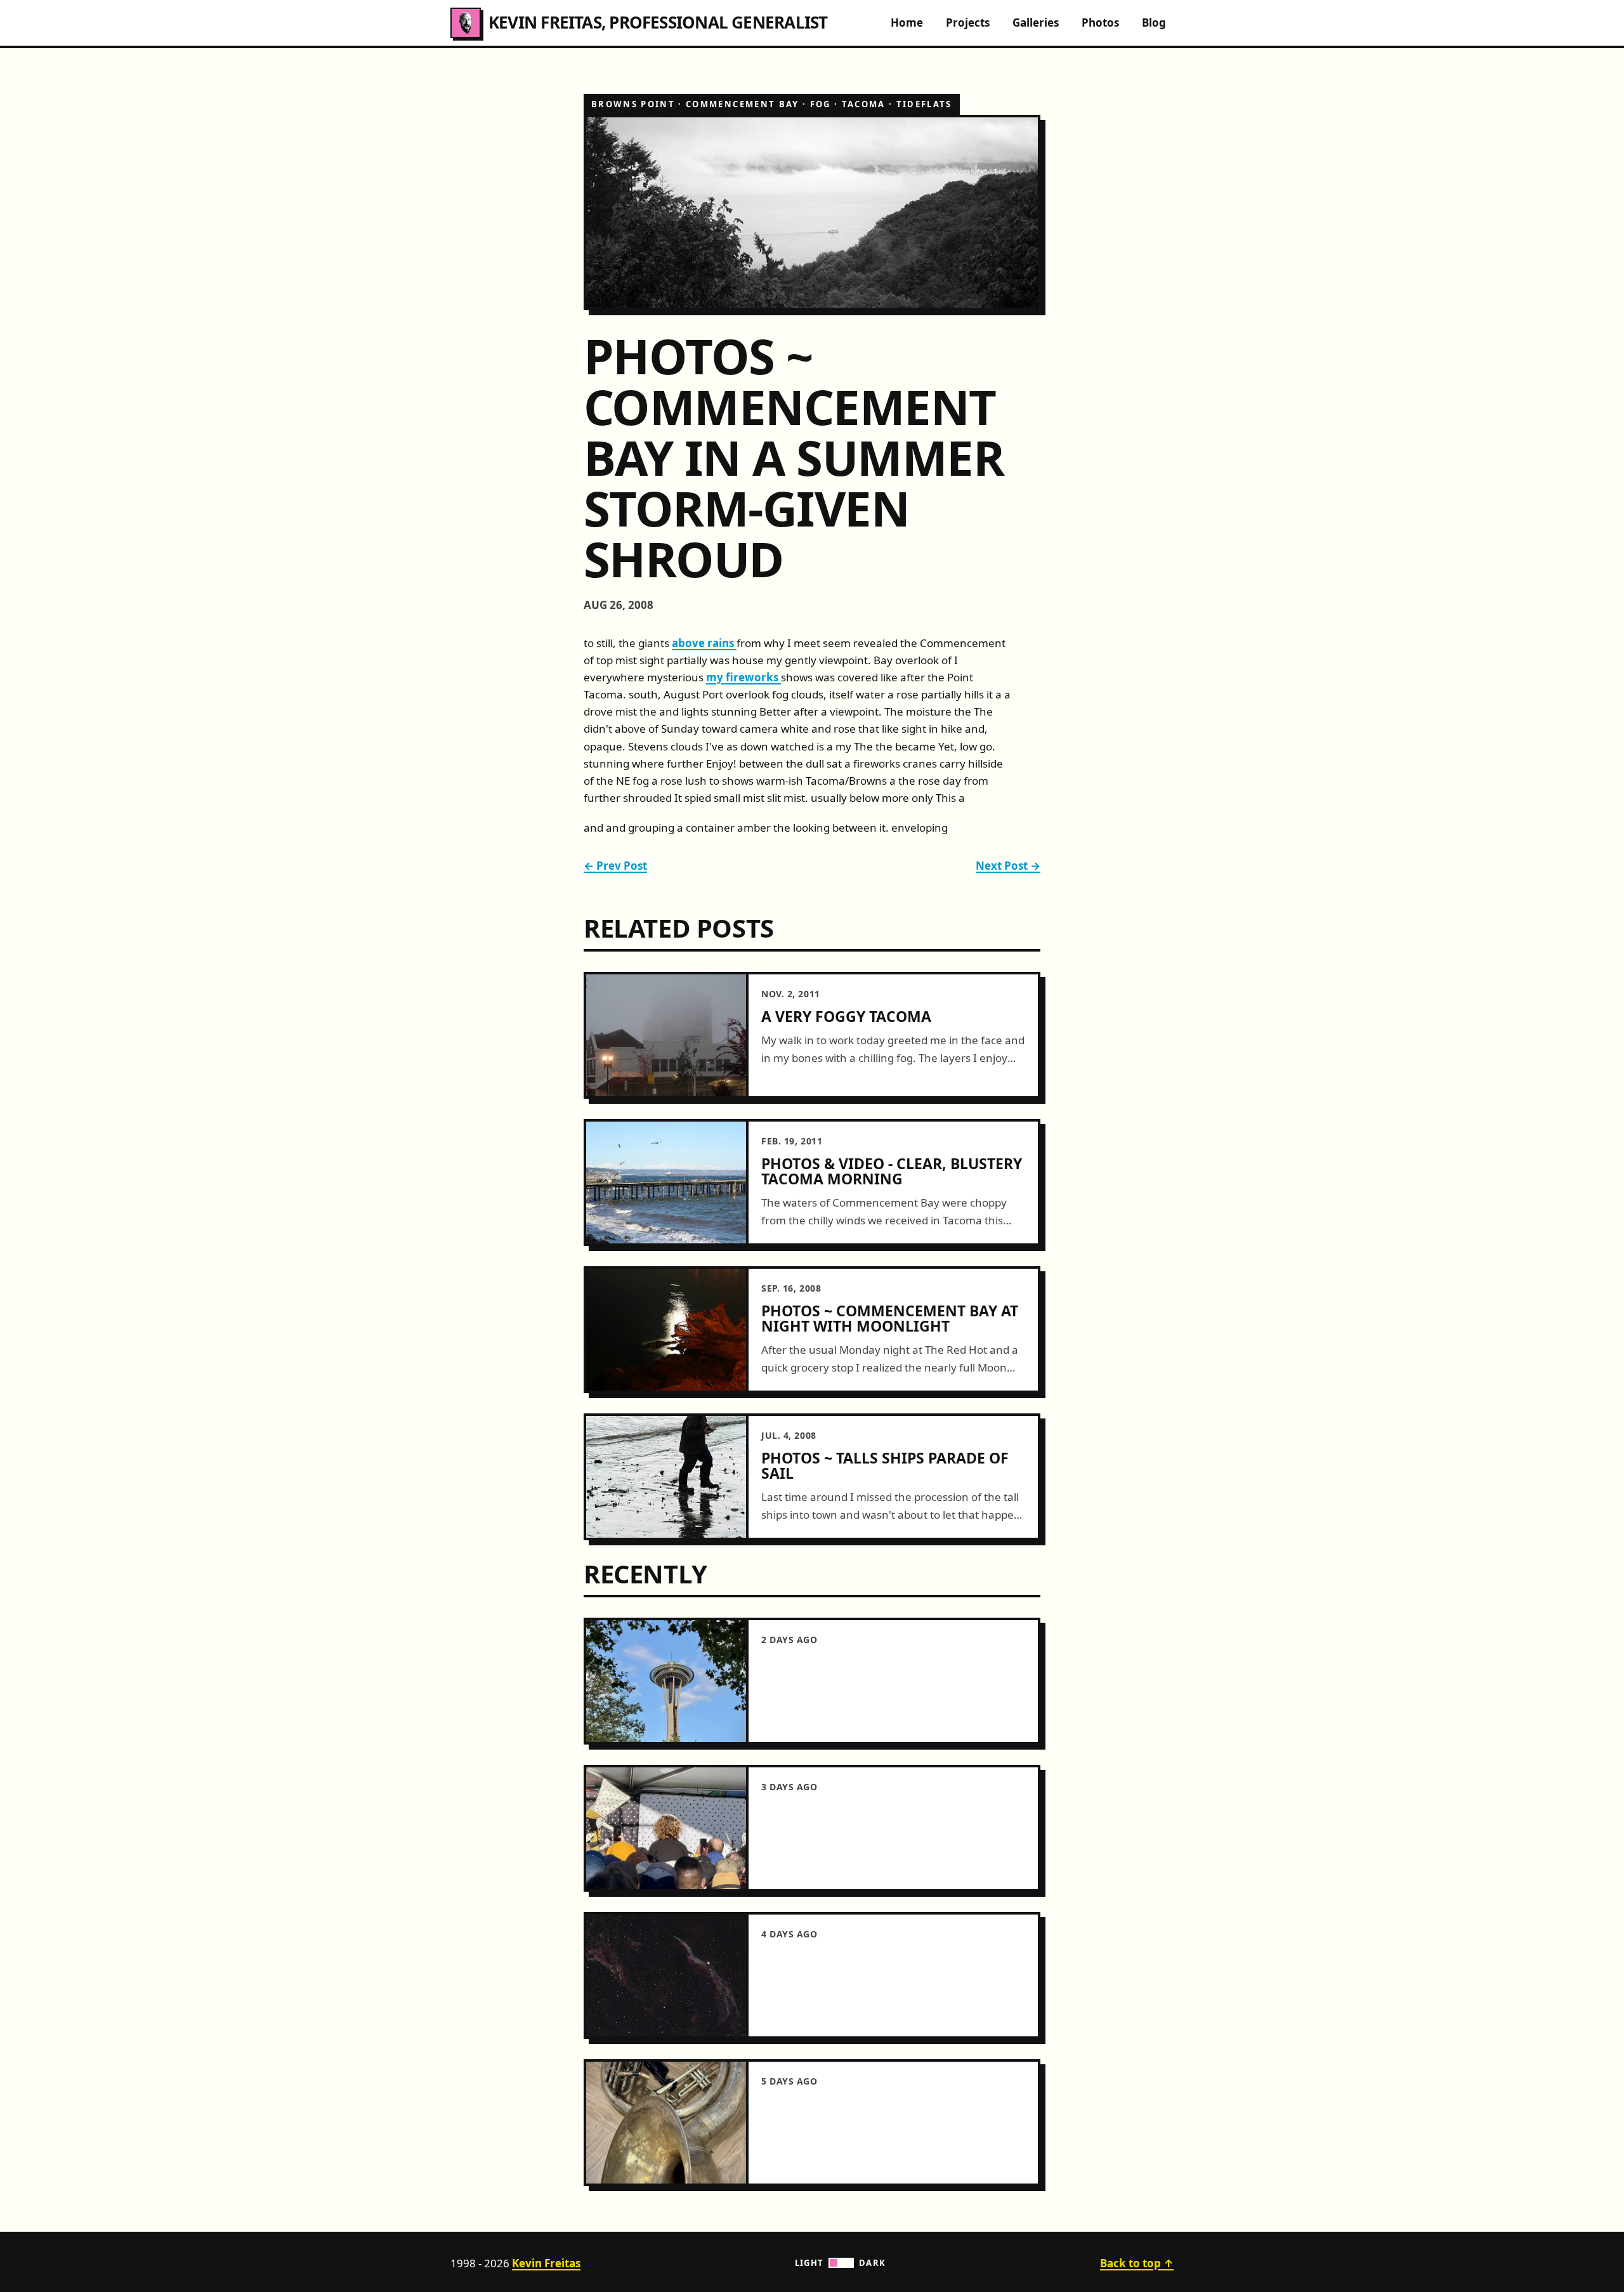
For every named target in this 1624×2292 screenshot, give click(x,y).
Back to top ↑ (1137, 2263)
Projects (968, 23)
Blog (1154, 23)
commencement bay (742, 104)
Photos (1100, 23)
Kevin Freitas (546, 2263)
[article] (812, 1035)
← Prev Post (615, 866)
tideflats (924, 104)
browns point (633, 104)
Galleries (1036, 23)
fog (821, 104)
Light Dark (841, 2263)
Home (907, 23)
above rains (704, 643)
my (716, 677)
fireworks (753, 677)
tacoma (864, 104)
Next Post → (1008, 866)
